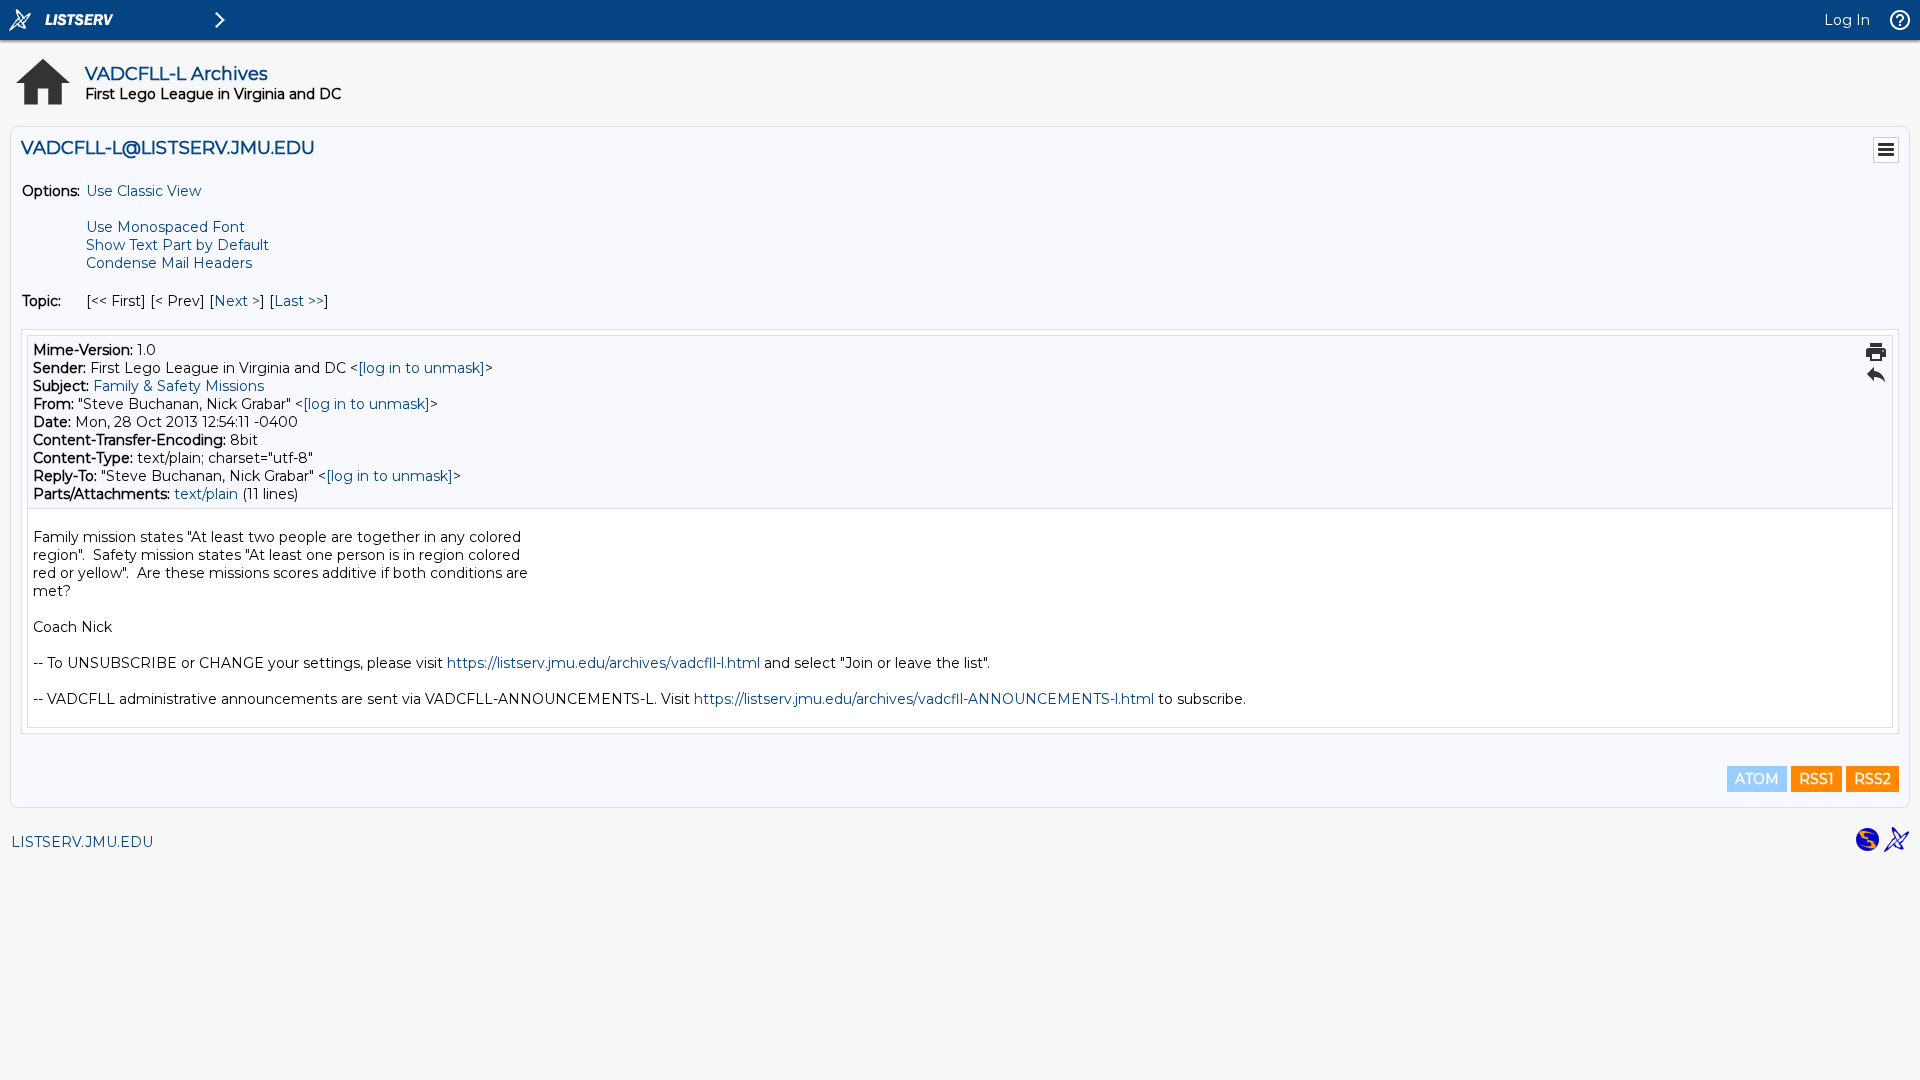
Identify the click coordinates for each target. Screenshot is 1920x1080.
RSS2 (1872, 779)
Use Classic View (143, 191)
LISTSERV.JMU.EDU (82, 842)
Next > (237, 301)
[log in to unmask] (421, 368)
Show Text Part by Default (177, 245)
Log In (1847, 20)
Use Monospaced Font (165, 227)
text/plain (206, 494)
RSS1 (1816, 779)
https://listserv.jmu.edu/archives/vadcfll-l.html (603, 663)
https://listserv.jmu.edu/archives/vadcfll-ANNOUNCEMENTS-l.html (924, 699)
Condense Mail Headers (169, 263)
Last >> (299, 301)
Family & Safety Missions (178, 386)
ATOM (1757, 779)
